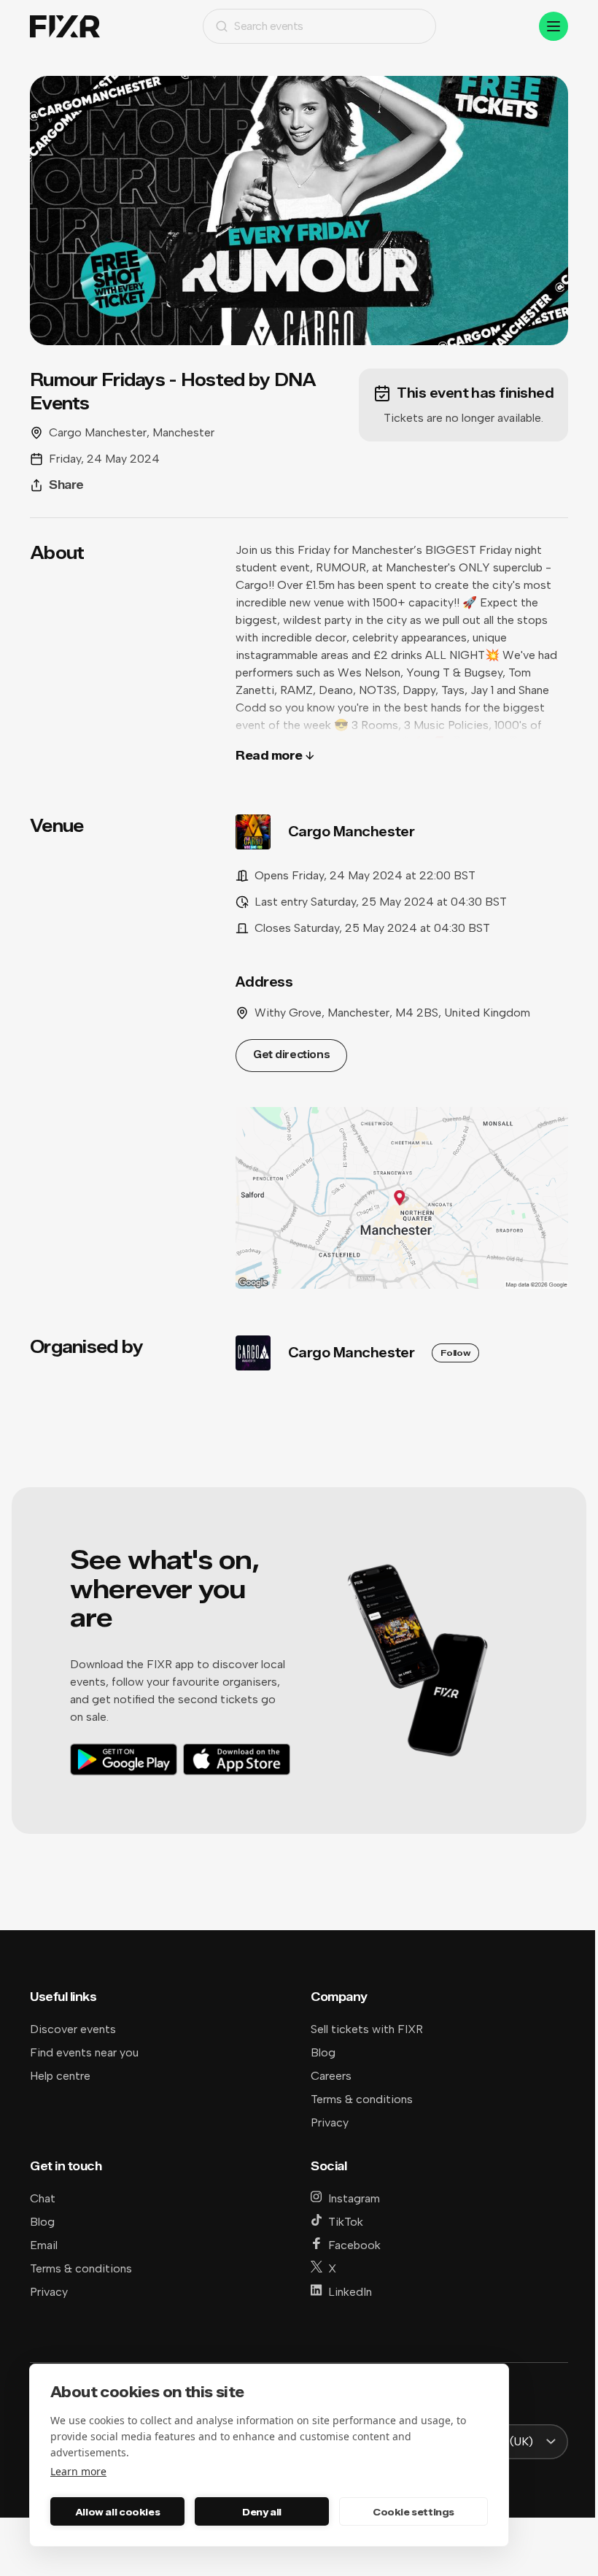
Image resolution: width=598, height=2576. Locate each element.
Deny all (262, 2512)
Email (44, 2245)
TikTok (346, 2222)
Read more (269, 756)
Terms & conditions (362, 2099)
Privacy (330, 2122)
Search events (269, 26)
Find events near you (84, 2052)
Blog (323, 2052)
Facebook (354, 2245)
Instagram (354, 2198)
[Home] (65, 27)
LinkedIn (350, 2292)
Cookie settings (413, 2512)
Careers (331, 2076)
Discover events (73, 2029)
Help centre (60, 2076)
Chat (43, 2198)
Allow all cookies (117, 2512)
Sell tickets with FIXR (367, 2029)
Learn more (78, 2471)
